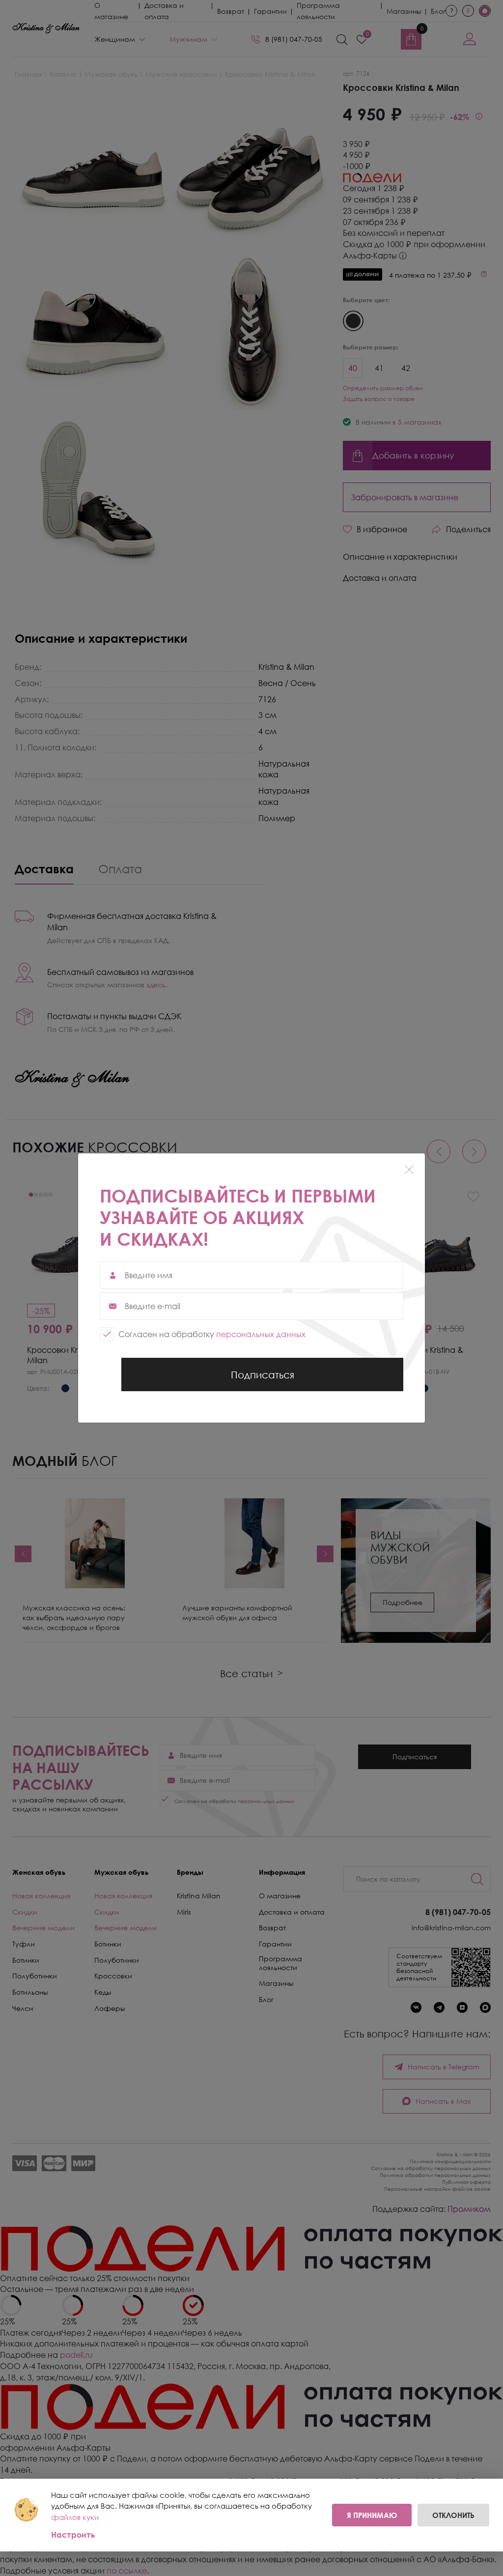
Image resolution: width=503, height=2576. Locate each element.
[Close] (409, 1169)
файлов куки (75, 2517)
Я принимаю (372, 2515)
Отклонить (453, 2515)
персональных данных (261, 1334)
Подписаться (262, 1380)
